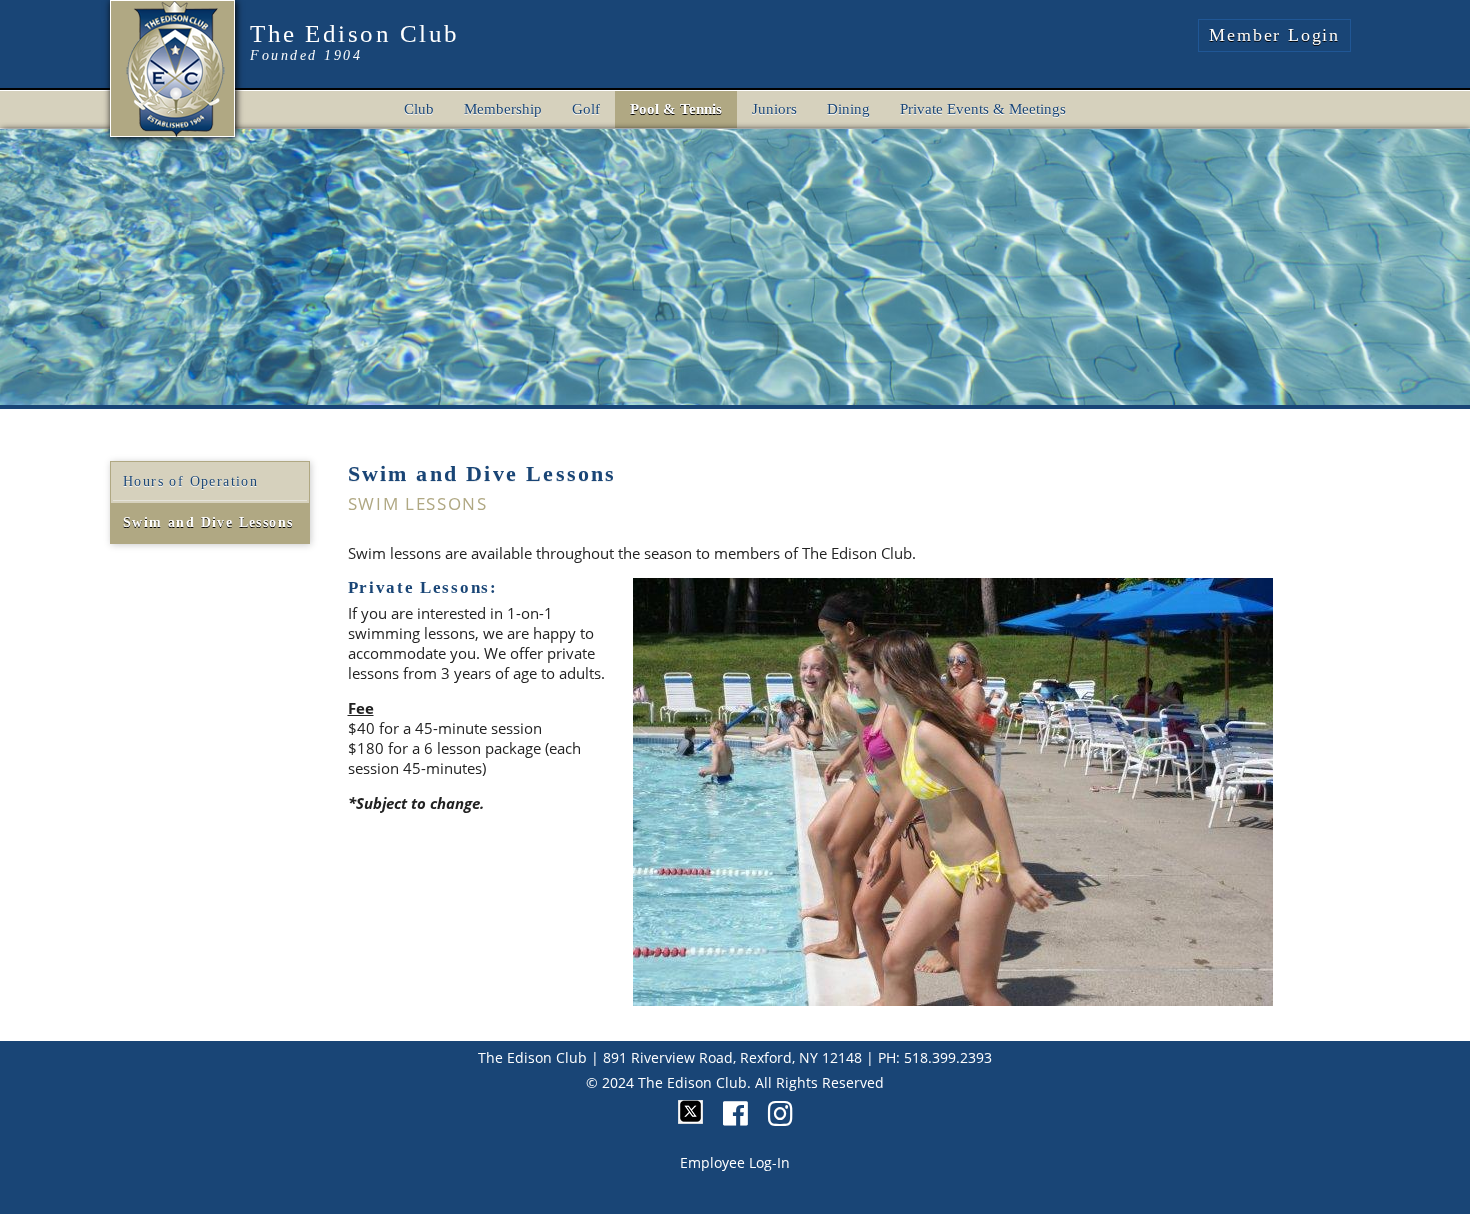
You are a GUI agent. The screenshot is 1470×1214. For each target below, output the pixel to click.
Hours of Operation (190, 481)
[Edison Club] (173, 65)
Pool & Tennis (676, 109)
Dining (848, 109)
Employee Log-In (735, 1162)
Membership (503, 109)
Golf (586, 109)
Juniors (774, 109)
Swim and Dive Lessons (208, 522)
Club (419, 109)
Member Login (1274, 35)
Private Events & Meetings (983, 109)
